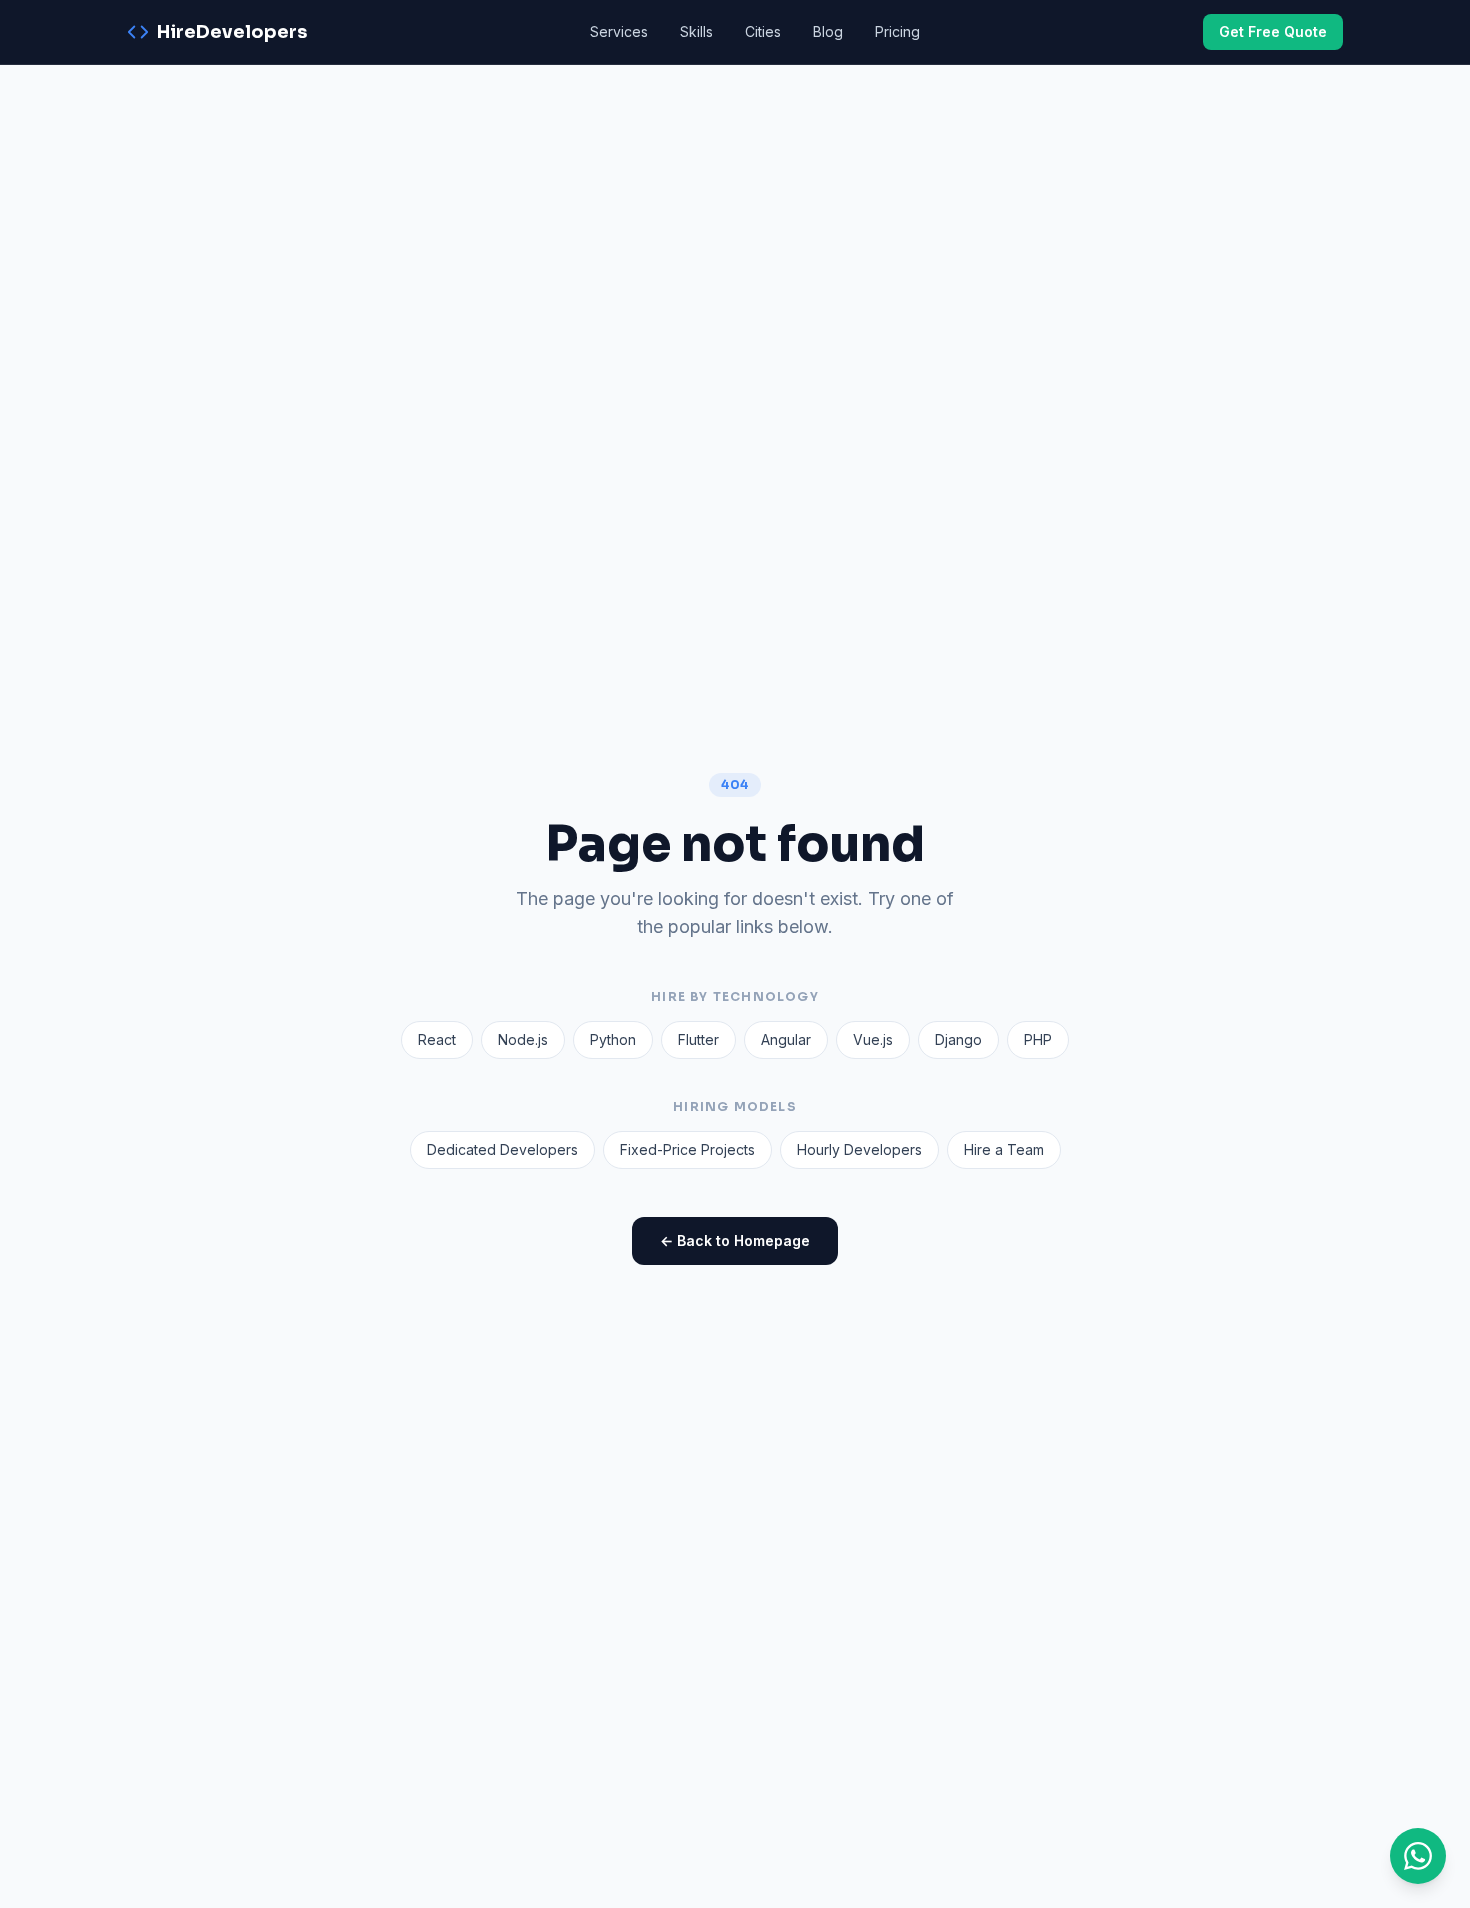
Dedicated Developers (502, 1149)
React (437, 1039)
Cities (763, 31)
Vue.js (873, 1039)
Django (958, 1039)
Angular (786, 1039)
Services (619, 31)
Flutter (698, 1039)
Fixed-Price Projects (687, 1149)
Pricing (897, 31)
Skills (696, 31)
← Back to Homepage (735, 1240)
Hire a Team (1004, 1149)
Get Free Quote (1273, 31)
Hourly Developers (859, 1149)
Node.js (523, 1039)
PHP (1038, 1039)
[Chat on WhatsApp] (1418, 1856)
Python (613, 1039)
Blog (828, 31)
